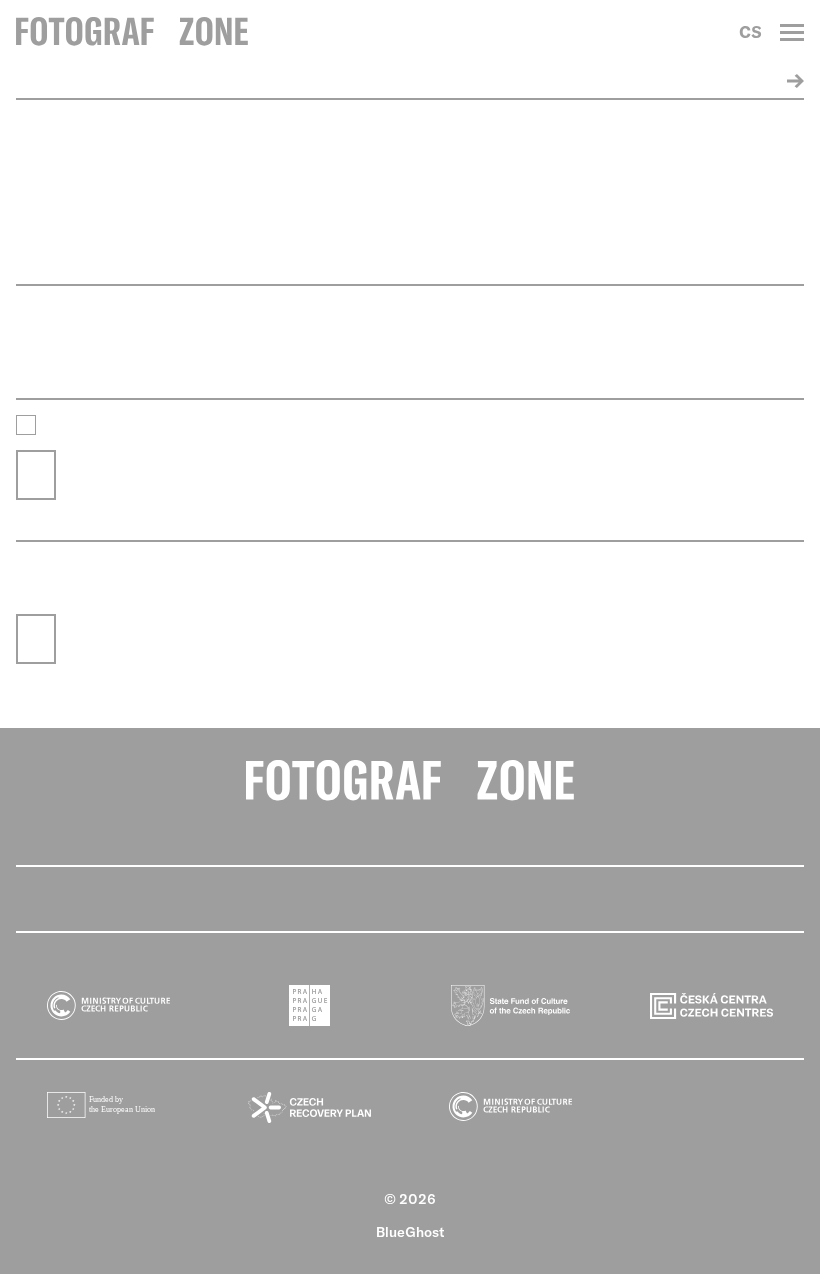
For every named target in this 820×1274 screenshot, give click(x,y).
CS (750, 32)
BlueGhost (410, 1232)
